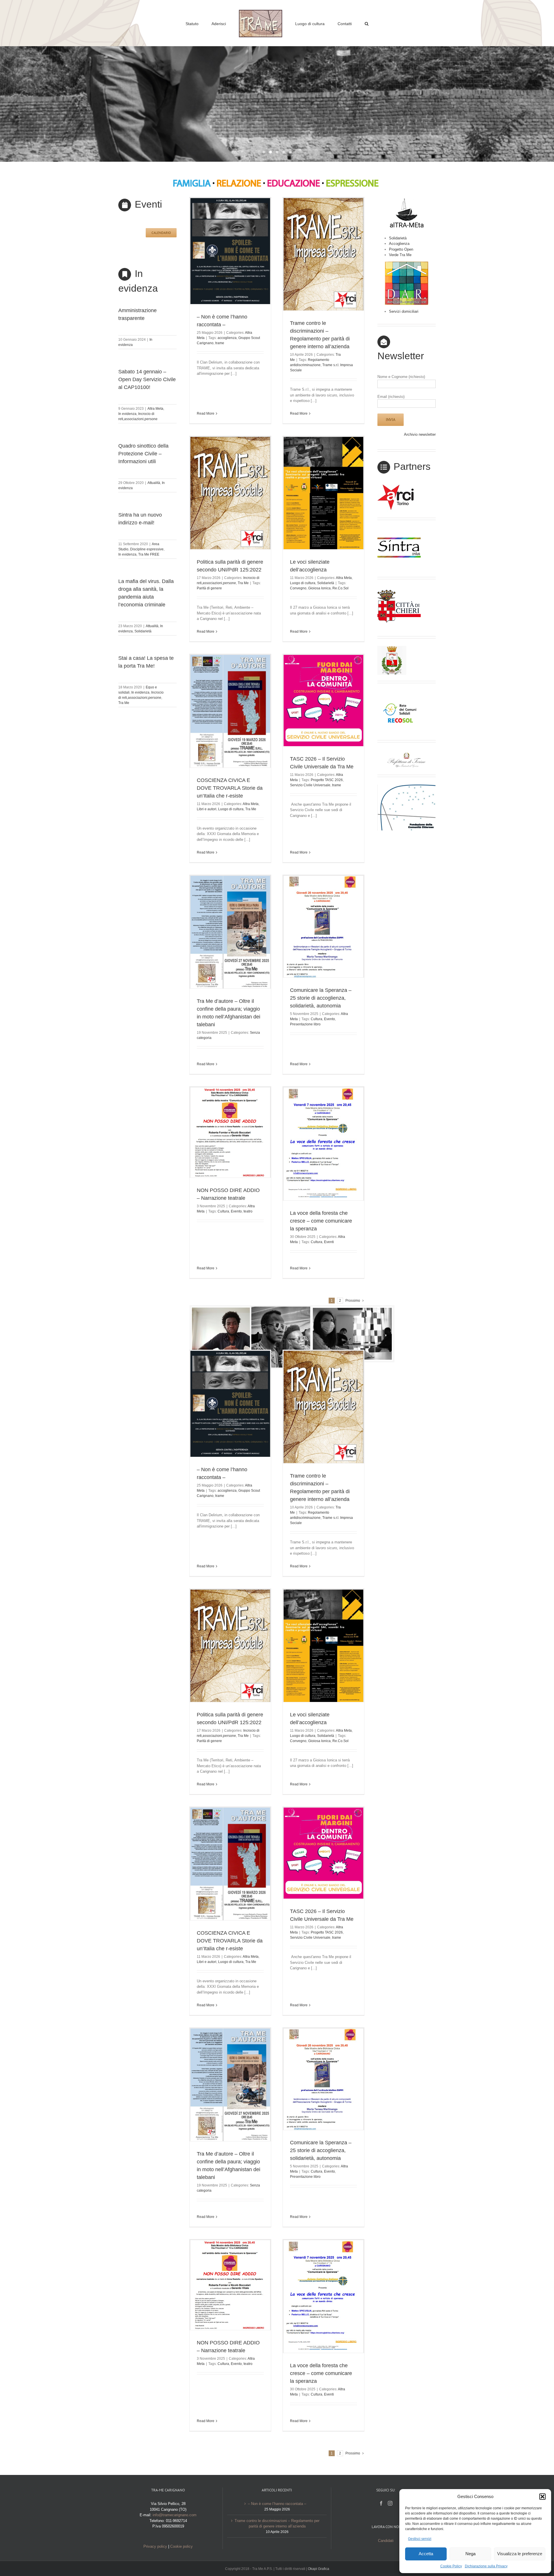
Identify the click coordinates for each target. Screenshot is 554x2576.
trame (220, 343)
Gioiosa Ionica (319, 588)
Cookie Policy (451, 2566)
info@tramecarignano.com (175, 2515)
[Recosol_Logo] (399, 693)
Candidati (386, 2541)
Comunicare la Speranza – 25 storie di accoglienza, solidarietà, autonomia (321, 998)
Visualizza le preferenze (520, 2554)
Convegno (298, 588)
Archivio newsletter (420, 434)
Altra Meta (155, 409)
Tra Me (124, 703)
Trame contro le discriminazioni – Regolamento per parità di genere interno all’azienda (277, 2524)
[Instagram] (390, 2503)
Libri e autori (207, 809)
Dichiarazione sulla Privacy (486, 2566)
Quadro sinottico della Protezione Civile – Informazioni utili (143, 454)
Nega (470, 2554)
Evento (330, 1019)
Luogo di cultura (303, 583)
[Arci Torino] (399, 486)
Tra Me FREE (149, 554)
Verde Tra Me (400, 255)
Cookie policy (181, 2546)
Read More (206, 413)
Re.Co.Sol (340, 588)
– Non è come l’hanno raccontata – (277, 2504)
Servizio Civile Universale (310, 785)
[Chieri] (399, 589)
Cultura (317, 1019)
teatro (248, 1211)
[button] (542, 2497)
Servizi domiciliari (404, 311)
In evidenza (127, 414)
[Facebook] (381, 2503)
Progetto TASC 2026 (327, 780)
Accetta (426, 2554)
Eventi (329, 1242)
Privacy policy (155, 2546)
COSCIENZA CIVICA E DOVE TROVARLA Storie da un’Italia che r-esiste (230, 788)
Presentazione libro (305, 1024)
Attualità (154, 483)
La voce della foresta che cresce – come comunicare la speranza (321, 1221)
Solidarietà (143, 631)
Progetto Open (401, 249)
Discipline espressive (147, 549)
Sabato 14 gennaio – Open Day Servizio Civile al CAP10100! (147, 379)
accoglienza (227, 338)
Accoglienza (399, 244)
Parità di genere (209, 588)
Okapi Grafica (319, 2569)
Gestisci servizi (420, 2539)
